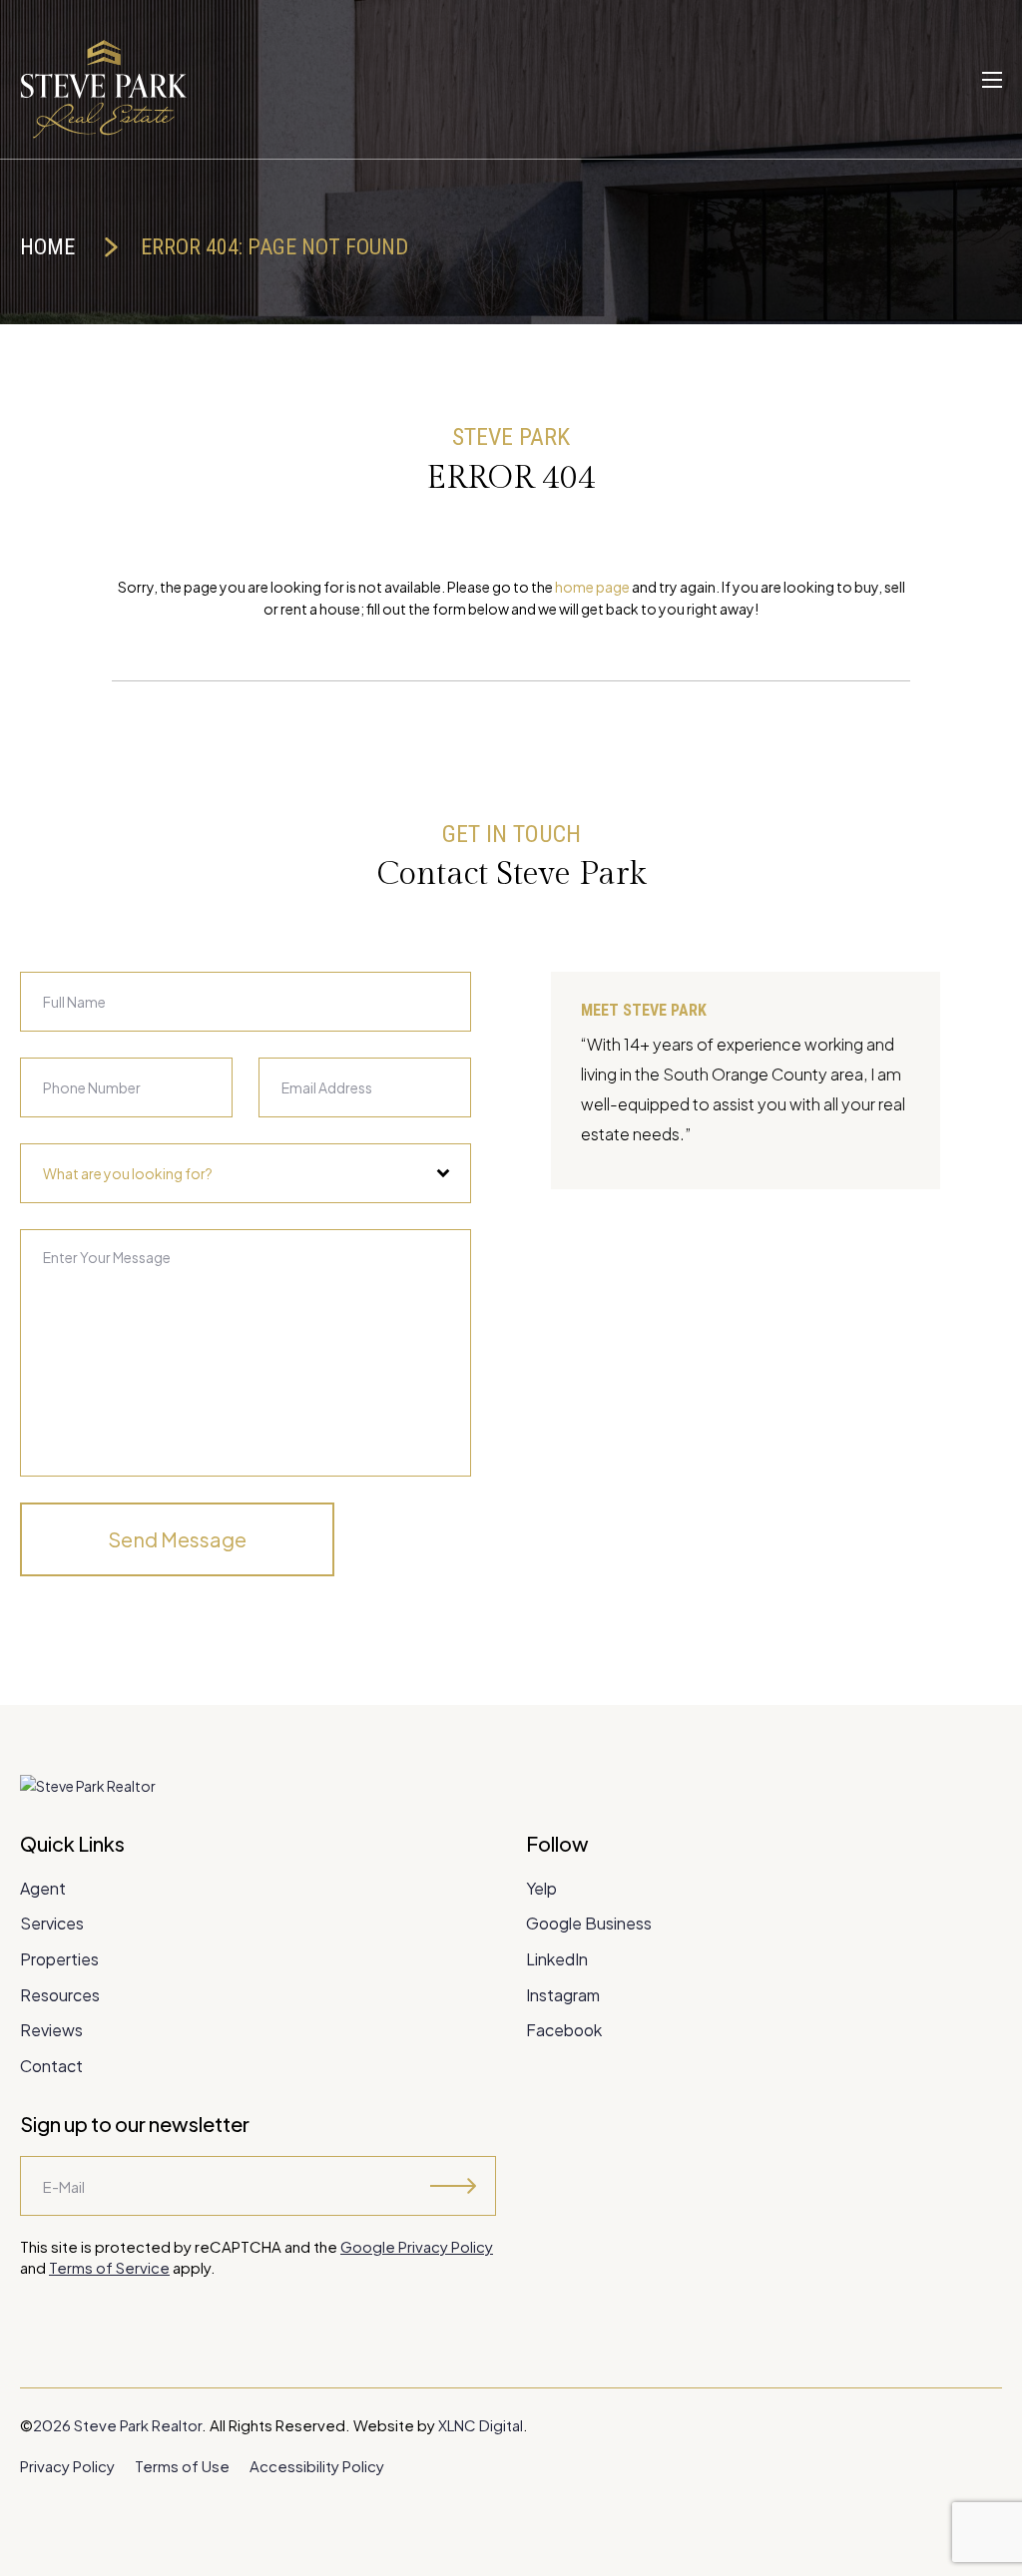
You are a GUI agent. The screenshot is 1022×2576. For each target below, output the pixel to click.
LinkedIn (557, 1959)
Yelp (541, 1888)
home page (592, 587)
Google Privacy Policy (417, 2246)
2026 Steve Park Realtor (117, 2425)
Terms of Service (109, 2267)
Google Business (589, 1923)
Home (47, 247)
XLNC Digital (481, 2425)
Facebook (564, 2030)
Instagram (563, 1995)
